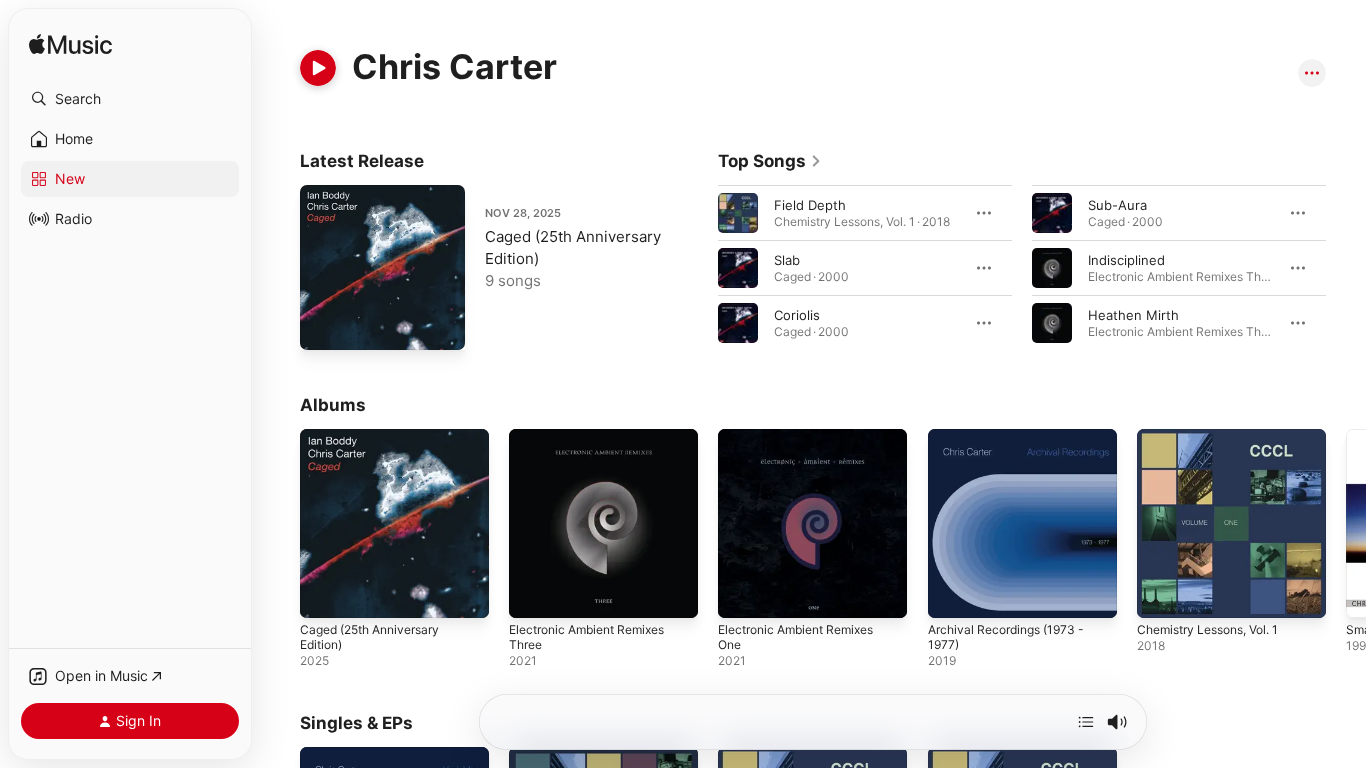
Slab (787, 260)
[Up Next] (1086, 722)
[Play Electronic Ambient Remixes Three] (534, 593)
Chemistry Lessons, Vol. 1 (1217, 437)
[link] (770, 161)
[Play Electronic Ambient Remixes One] (743, 593)
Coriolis (797, 315)
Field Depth (810, 205)
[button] (130, 99)
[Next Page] (1346, 268)
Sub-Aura (1117, 205)
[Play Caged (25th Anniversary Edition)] (325, 325)
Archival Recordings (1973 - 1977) (1013, 445)
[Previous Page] (698, 268)
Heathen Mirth (1133, 315)
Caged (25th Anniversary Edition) (378, 445)
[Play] (318, 68)
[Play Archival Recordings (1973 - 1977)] (953, 593)
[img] (70, 45)
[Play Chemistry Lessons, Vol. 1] (1162, 593)
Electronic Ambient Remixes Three (596, 445)
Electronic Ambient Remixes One (805, 445)
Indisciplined (1126, 260)
